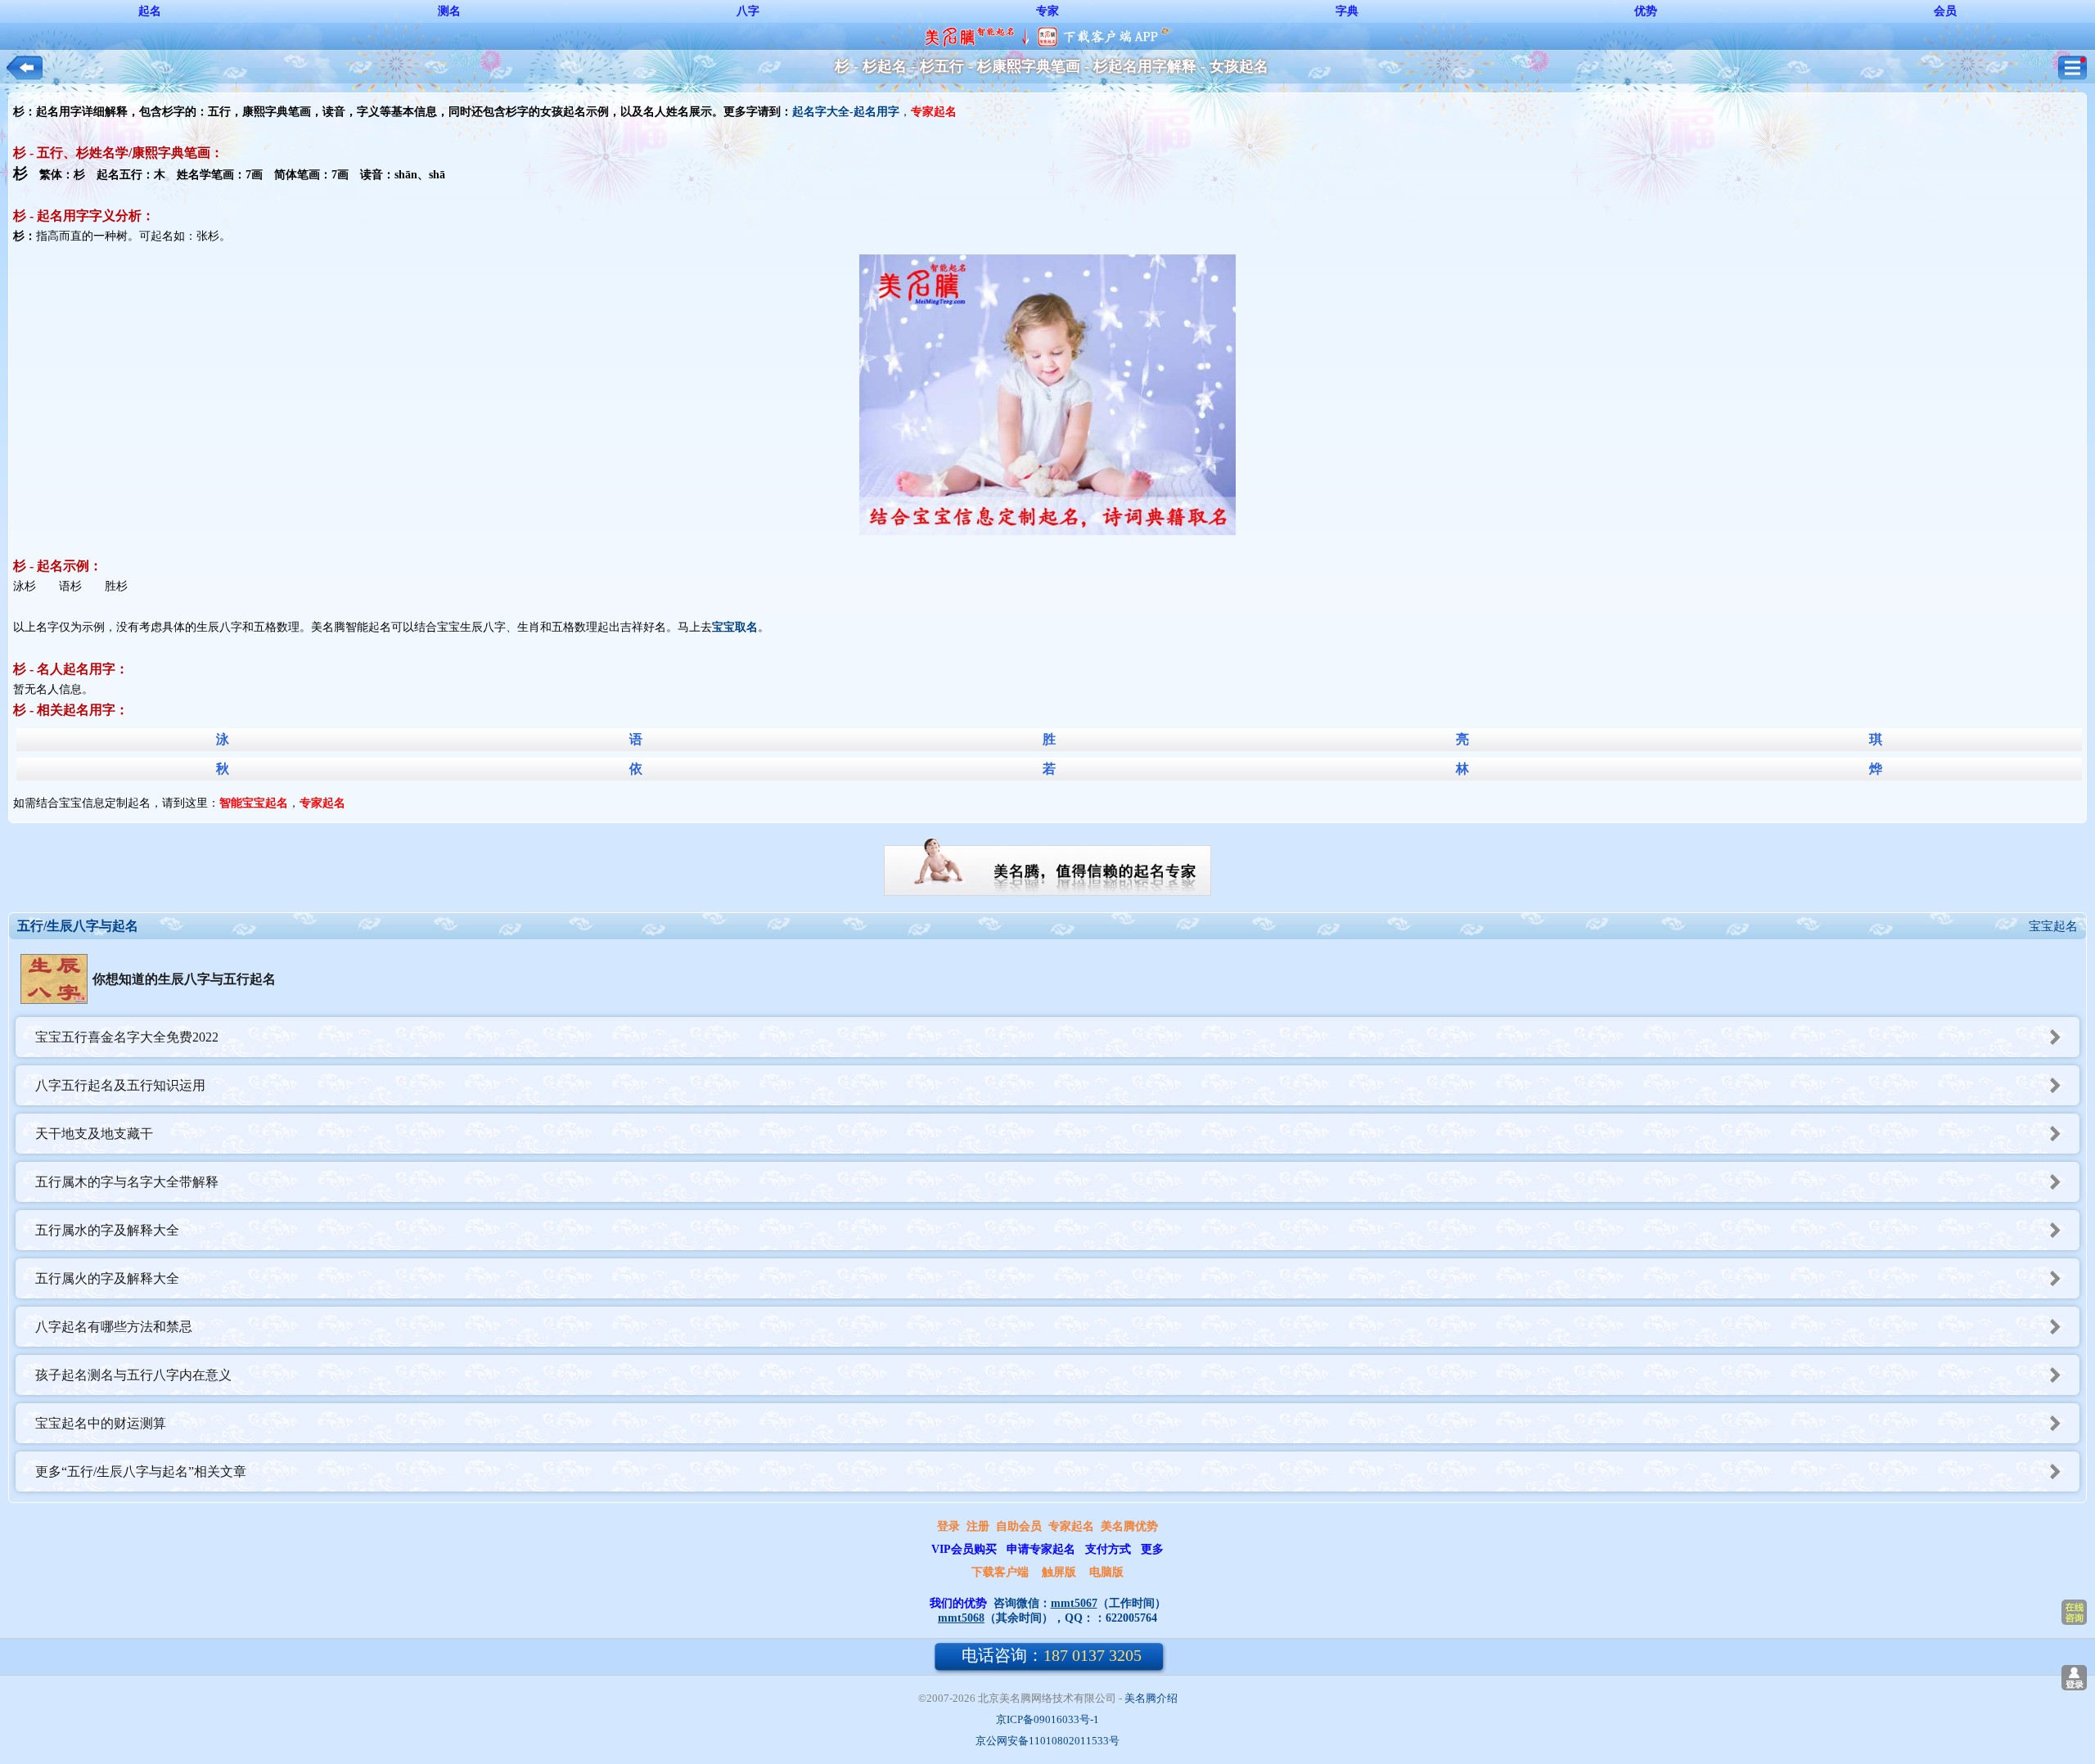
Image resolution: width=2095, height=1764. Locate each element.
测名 (449, 11)
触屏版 (1059, 1572)
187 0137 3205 (1052, 1655)
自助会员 (1019, 1526)
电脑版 (1106, 1572)
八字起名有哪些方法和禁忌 (114, 1327)
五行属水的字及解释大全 (107, 1230)
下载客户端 (1000, 1572)
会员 (1945, 11)
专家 (1047, 11)
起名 (150, 11)
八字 (748, 11)
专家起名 (1071, 1526)
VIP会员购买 (964, 1549)
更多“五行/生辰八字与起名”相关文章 (141, 1471)
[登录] (2074, 1678)
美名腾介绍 (1151, 1698)
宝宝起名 (2053, 926)
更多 (1152, 1549)
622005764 (1131, 1618)
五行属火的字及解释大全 (107, 1278)
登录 (948, 1526)
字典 (1347, 11)
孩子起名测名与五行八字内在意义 (133, 1375)
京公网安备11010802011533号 (1047, 1741)
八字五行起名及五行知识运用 (120, 1085)
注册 (978, 1526)
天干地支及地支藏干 (94, 1134)
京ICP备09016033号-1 (1047, 1719)
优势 (1646, 11)
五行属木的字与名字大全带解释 (127, 1182)
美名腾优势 (1129, 1526)
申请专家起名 (1041, 1549)
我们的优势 (958, 1603)
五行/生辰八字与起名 (78, 926)
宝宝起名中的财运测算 (101, 1423)
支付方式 (1108, 1549)
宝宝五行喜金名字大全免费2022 (127, 1037)
